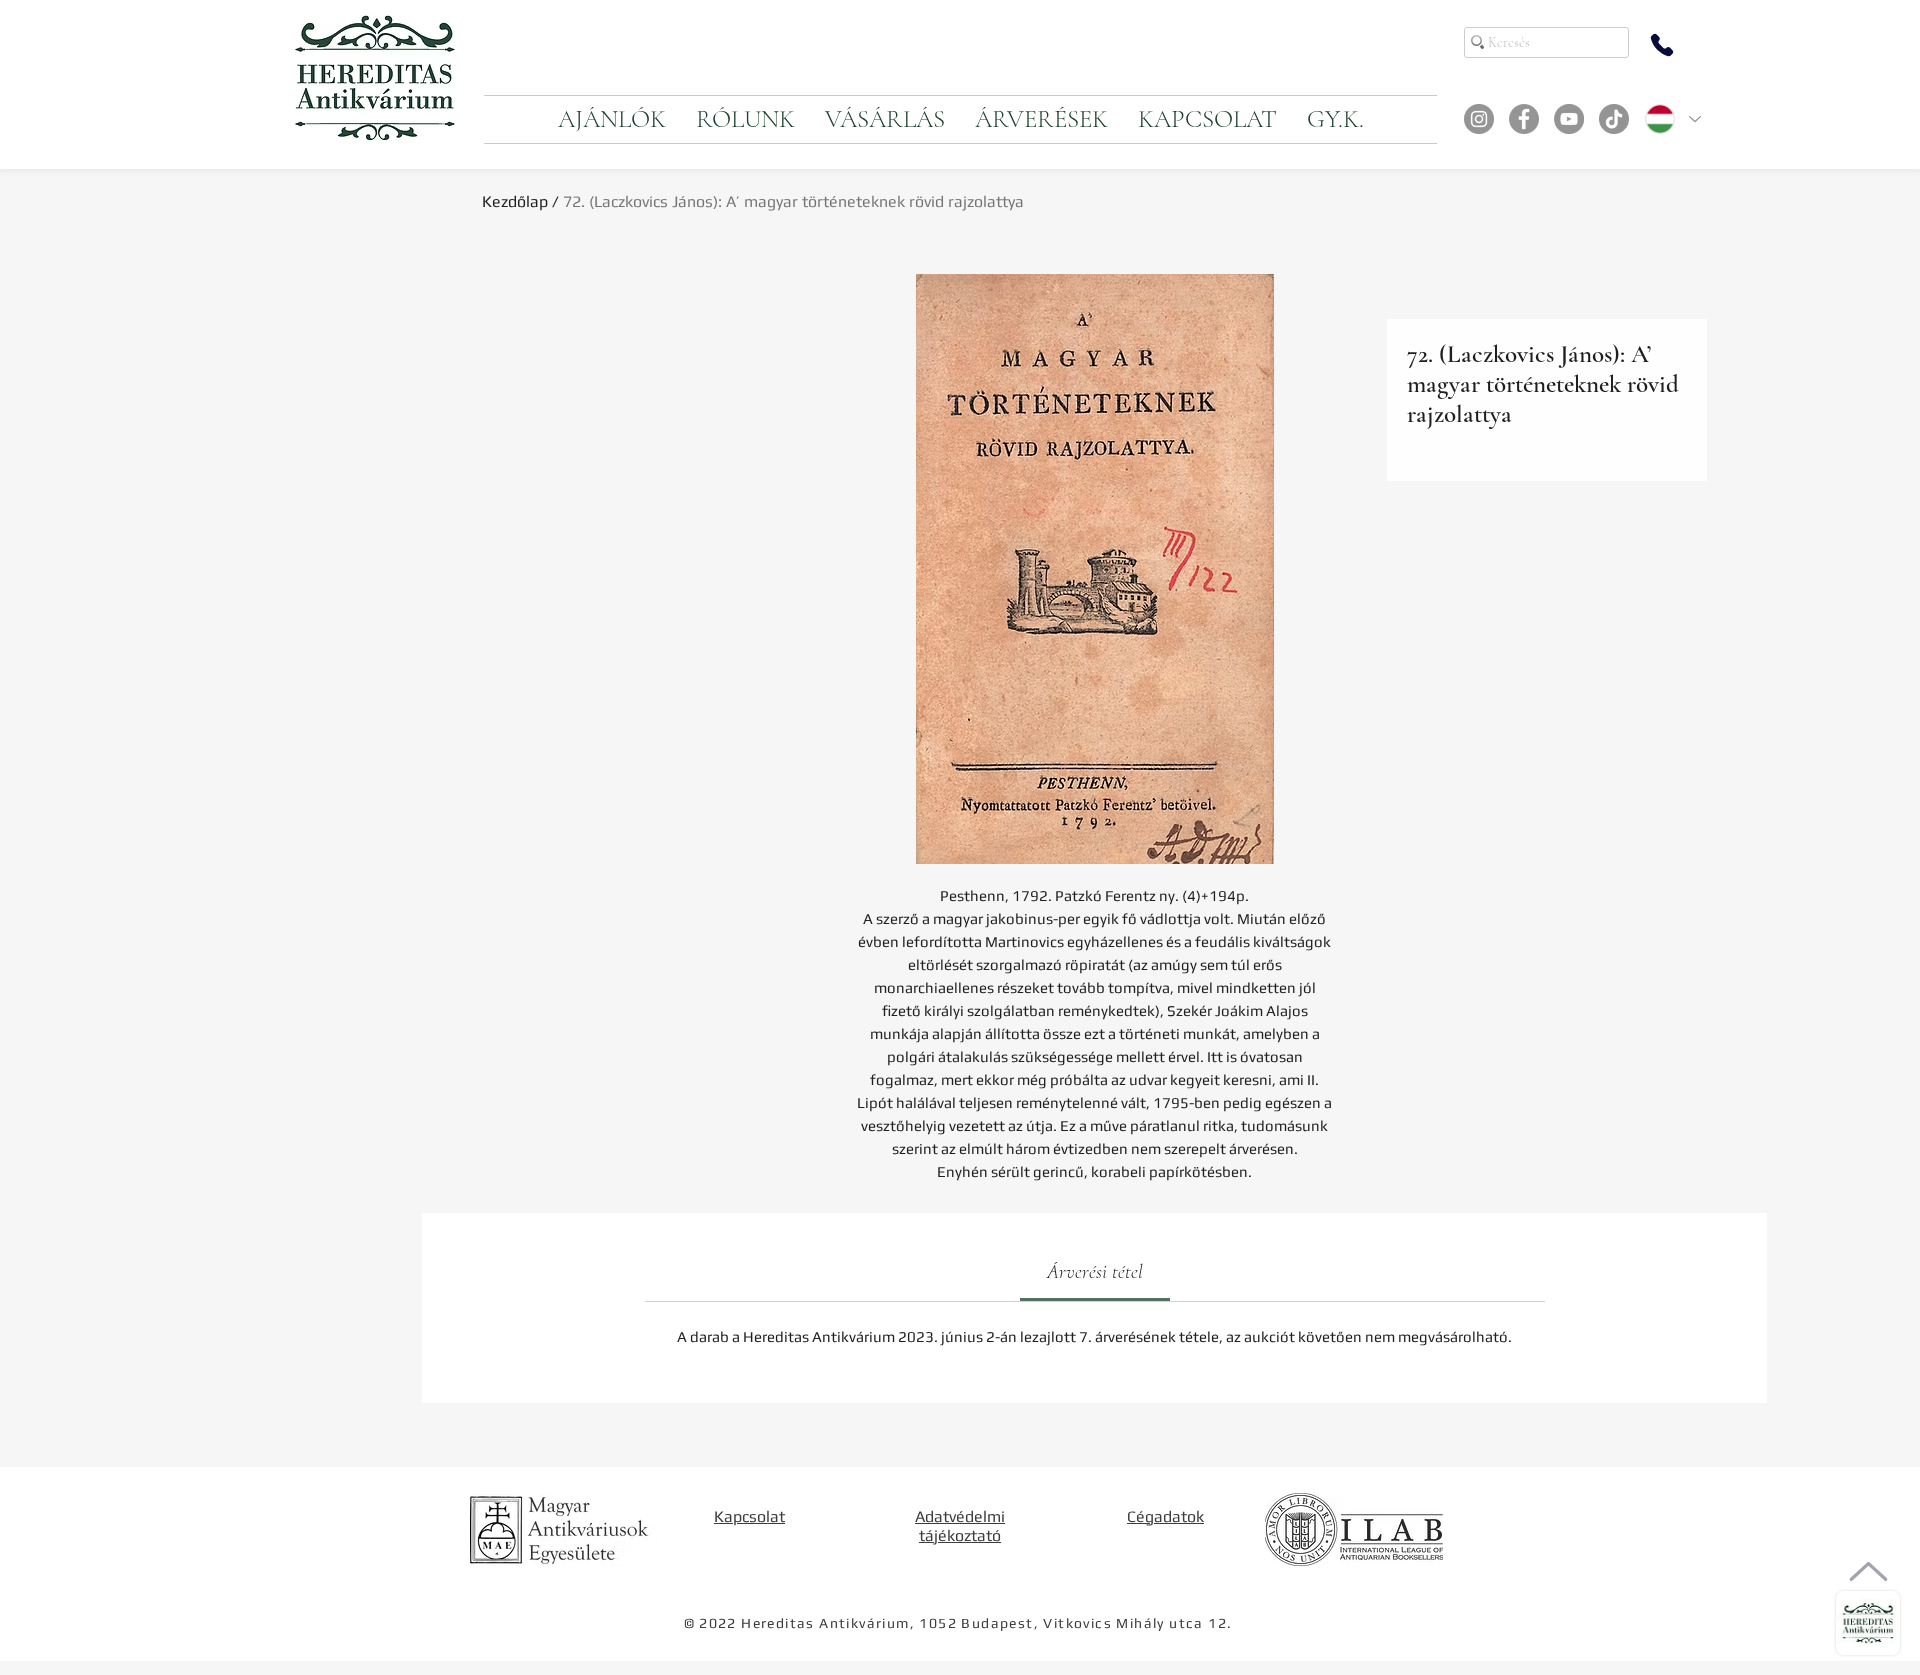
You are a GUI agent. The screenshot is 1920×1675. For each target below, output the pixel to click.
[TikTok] (1614, 119)
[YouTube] (1569, 119)
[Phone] (1662, 45)
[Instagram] (1479, 119)
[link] (1095, 1272)
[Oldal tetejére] (1868, 1571)
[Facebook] (1524, 119)
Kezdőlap (515, 201)
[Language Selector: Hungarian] (1672, 119)
